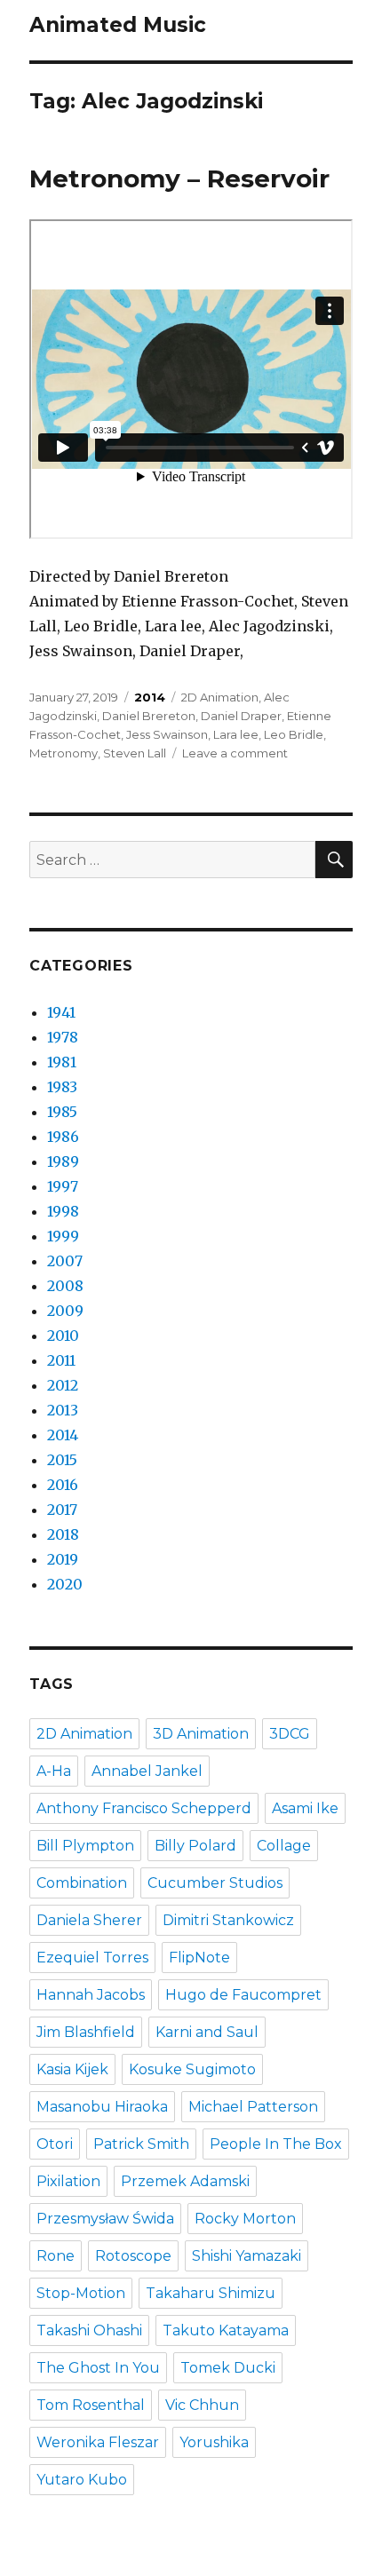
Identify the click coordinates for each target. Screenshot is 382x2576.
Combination (82, 1883)
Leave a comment (235, 753)
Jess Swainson (167, 734)
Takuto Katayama (226, 2330)
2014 (150, 697)
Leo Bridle (294, 734)
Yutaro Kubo (82, 2480)
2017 (62, 1510)
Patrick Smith (141, 2144)
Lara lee (236, 734)
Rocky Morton (245, 2219)
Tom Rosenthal (91, 2405)
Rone (56, 2256)
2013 (63, 1410)
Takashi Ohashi (89, 2330)
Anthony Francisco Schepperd (144, 1808)
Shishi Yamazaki (247, 2256)
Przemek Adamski (185, 2181)
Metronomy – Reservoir (179, 178)
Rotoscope (133, 2256)
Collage (284, 1846)
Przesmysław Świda (105, 2219)
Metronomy (64, 753)
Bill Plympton (85, 1846)
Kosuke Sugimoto (192, 2069)
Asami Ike (305, 1808)
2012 (63, 1385)
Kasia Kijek (72, 2069)
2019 (63, 1559)
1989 (63, 1161)
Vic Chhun (202, 2405)
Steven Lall (135, 753)
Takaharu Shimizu (211, 2293)
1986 (63, 1137)
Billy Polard (195, 1846)
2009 (65, 1311)
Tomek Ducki (228, 2368)
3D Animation (201, 1734)
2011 (61, 1360)
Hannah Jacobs (91, 1995)
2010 (63, 1336)
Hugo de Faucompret (243, 1995)
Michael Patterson (253, 2107)
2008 (65, 1286)
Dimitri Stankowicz (228, 1920)
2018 (63, 1534)
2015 (62, 1460)
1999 (63, 1236)
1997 (63, 1186)
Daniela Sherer (89, 1920)
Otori (55, 2144)
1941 (61, 1012)
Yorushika (214, 2442)
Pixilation (68, 2181)
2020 (65, 1584)
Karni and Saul (207, 2032)
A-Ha (54, 1771)
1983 (62, 1087)
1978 (63, 1037)
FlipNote (199, 1958)
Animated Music (118, 25)
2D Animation (220, 697)
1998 (63, 1211)
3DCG (290, 1734)
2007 (65, 1261)
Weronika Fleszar (98, 2442)
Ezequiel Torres (92, 1958)
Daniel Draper (241, 716)
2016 (63, 1485)
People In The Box (276, 2144)
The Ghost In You (98, 2368)
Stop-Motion (81, 2293)
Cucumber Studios (215, 1883)
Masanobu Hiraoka (102, 2107)
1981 (62, 1062)
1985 (62, 1112)
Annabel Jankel (147, 1771)
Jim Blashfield (86, 2032)
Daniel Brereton (149, 716)
